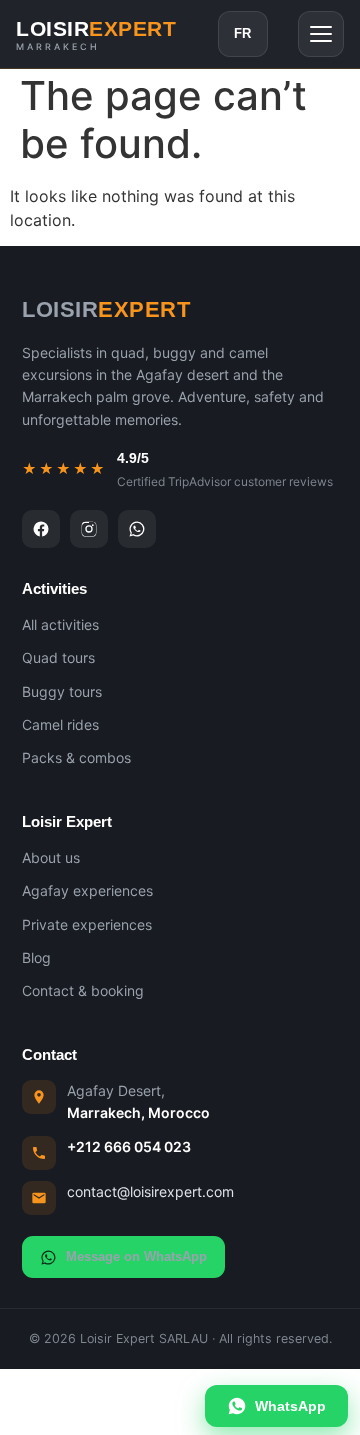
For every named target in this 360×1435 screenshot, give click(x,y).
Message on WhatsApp (136, 1256)
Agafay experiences (87, 890)
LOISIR (96, 34)
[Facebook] (41, 529)
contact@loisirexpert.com (150, 1191)
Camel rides (60, 724)
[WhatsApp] (137, 529)
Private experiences (87, 924)
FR (243, 33)
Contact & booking (83, 990)
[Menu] (321, 34)
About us (51, 857)
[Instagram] (89, 529)
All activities (60, 624)
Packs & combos (76, 757)
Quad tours (58, 657)
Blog (36, 957)
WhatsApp (290, 1406)
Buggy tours (62, 691)
